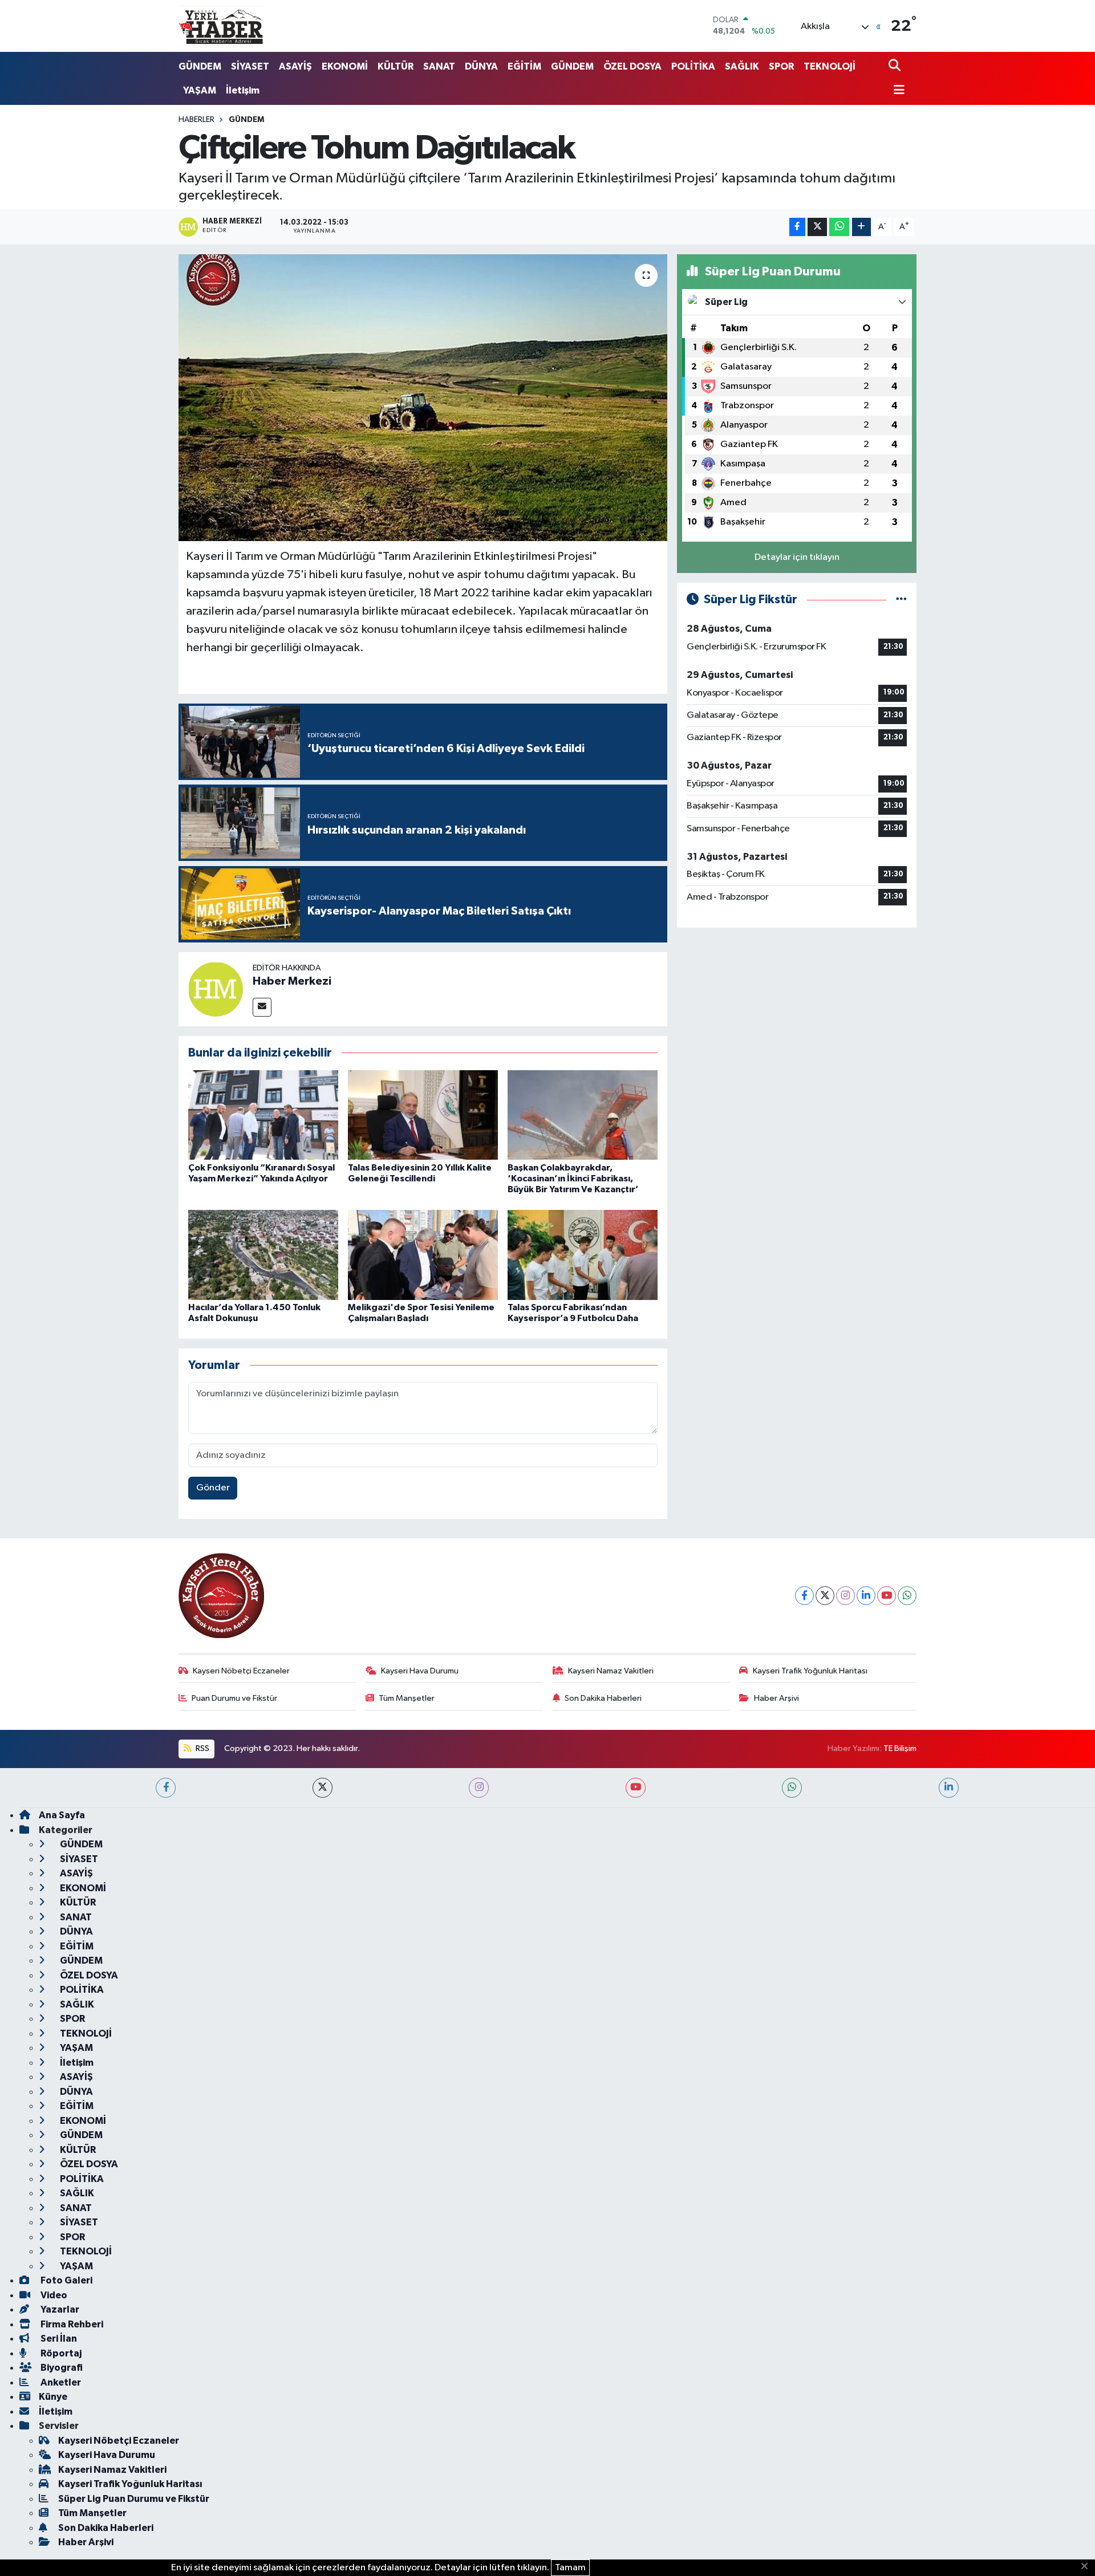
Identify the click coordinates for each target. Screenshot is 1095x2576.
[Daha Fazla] (861, 227)
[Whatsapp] (907, 1596)
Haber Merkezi (292, 981)
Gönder (213, 1488)
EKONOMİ (345, 66)
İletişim (243, 90)
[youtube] (636, 1788)
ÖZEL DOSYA (632, 66)
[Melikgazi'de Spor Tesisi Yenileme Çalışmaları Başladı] (423, 1255)
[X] (825, 1596)
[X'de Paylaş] (817, 227)
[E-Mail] (262, 1007)
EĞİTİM (524, 66)
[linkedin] (949, 1788)
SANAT (439, 66)
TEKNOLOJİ (830, 66)
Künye (53, 2397)
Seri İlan (58, 2339)
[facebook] (166, 1788)
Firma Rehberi (71, 2324)
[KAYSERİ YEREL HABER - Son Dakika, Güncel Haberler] (221, 26)
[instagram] (479, 1788)
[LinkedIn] (866, 1596)
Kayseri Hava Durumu (420, 1671)
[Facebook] (804, 1596)
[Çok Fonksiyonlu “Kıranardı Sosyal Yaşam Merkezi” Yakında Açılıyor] (263, 1115)
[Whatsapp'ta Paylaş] (839, 227)
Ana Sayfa (62, 1815)
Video (53, 2295)
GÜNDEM (200, 66)
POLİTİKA (693, 66)
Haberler (196, 120)
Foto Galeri (66, 2280)
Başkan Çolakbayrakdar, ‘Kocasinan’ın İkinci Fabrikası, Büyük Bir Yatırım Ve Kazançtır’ (573, 1179)
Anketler (60, 2382)
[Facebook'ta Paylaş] (797, 227)
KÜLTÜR (396, 66)
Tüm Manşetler (407, 1698)
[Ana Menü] (897, 91)
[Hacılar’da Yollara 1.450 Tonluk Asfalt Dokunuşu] (263, 1255)
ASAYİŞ (295, 66)
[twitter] (323, 1788)
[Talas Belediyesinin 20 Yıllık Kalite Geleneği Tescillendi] (423, 1115)
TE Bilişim (900, 1748)
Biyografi (61, 2368)
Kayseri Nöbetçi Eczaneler (241, 1671)
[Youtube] (887, 1596)
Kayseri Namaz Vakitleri (611, 1671)
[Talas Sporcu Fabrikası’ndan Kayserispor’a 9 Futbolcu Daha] (583, 1255)
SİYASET (250, 66)
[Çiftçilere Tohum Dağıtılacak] (423, 397)
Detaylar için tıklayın (797, 557)
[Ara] (896, 66)
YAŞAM (200, 90)
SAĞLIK (742, 66)
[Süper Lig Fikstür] (901, 600)
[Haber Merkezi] (216, 989)
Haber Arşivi (776, 1698)
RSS (202, 1748)
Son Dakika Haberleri (603, 1698)
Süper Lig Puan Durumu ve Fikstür (134, 2499)
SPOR (781, 66)
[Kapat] (1088, 2567)
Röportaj (60, 2353)
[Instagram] (845, 1596)
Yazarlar (59, 2309)
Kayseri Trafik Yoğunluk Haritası (810, 1671)
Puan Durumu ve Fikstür (234, 1698)
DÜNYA (481, 66)
